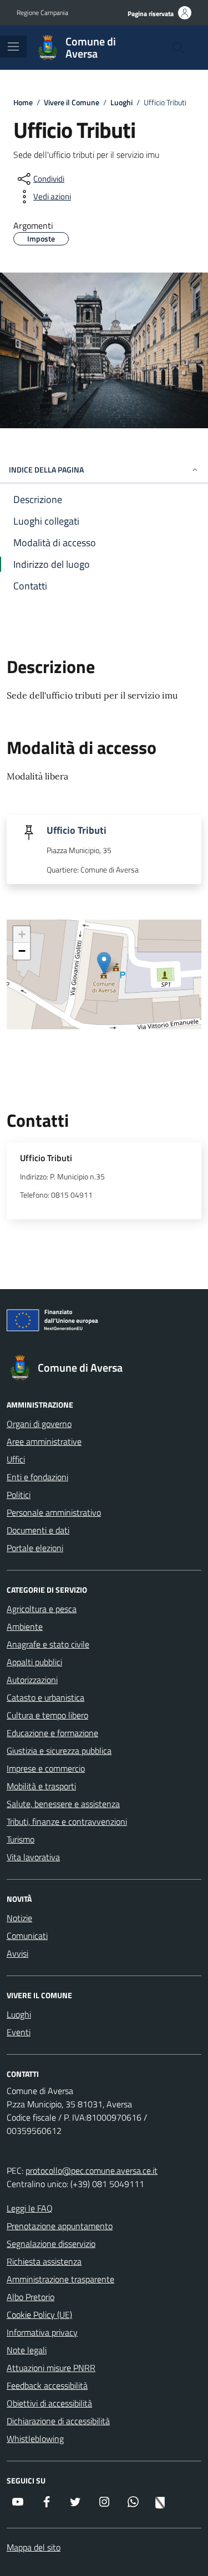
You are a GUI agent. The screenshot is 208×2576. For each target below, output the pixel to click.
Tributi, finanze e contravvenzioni (67, 1821)
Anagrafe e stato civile (48, 1644)
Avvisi (17, 1953)
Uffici (16, 1459)
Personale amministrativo (54, 1512)
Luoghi (19, 2014)
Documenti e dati (38, 1530)
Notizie (19, 1918)
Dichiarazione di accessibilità (58, 2421)
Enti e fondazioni (37, 1477)
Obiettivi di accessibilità (49, 2403)
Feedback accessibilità (47, 2385)
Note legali (27, 2350)
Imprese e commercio (46, 1768)
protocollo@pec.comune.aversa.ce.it (92, 2170)
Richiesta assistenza (44, 2261)
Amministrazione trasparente (60, 2279)
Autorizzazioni (32, 1680)
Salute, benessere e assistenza (63, 1804)
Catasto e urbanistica (45, 1697)
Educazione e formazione (52, 1733)
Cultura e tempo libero (47, 1715)
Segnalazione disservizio (51, 2244)
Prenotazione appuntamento (60, 2226)
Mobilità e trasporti (41, 1786)
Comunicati (27, 1936)
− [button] (22, 951)
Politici (19, 1495)
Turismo (21, 1839)
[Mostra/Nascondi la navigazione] (13, 47)
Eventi (19, 2032)
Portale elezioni (35, 1548)
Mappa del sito (34, 2547)
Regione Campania (42, 13)
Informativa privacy (42, 2332)
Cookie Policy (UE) (39, 2315)
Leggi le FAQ (30, 2208)
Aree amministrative (44, 1441)
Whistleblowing (35, 2439)
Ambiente (25, 1626)
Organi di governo (39, 1424)
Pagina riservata (151, 14)
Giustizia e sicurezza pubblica (59, 1751)
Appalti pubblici (34, 1662)
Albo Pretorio (31, 2297)
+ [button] (22, 934)
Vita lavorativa (33, 1857)
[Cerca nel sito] (178, 48)
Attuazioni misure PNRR (51, 2368)
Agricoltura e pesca (42, 1609)
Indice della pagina (46, 469)
